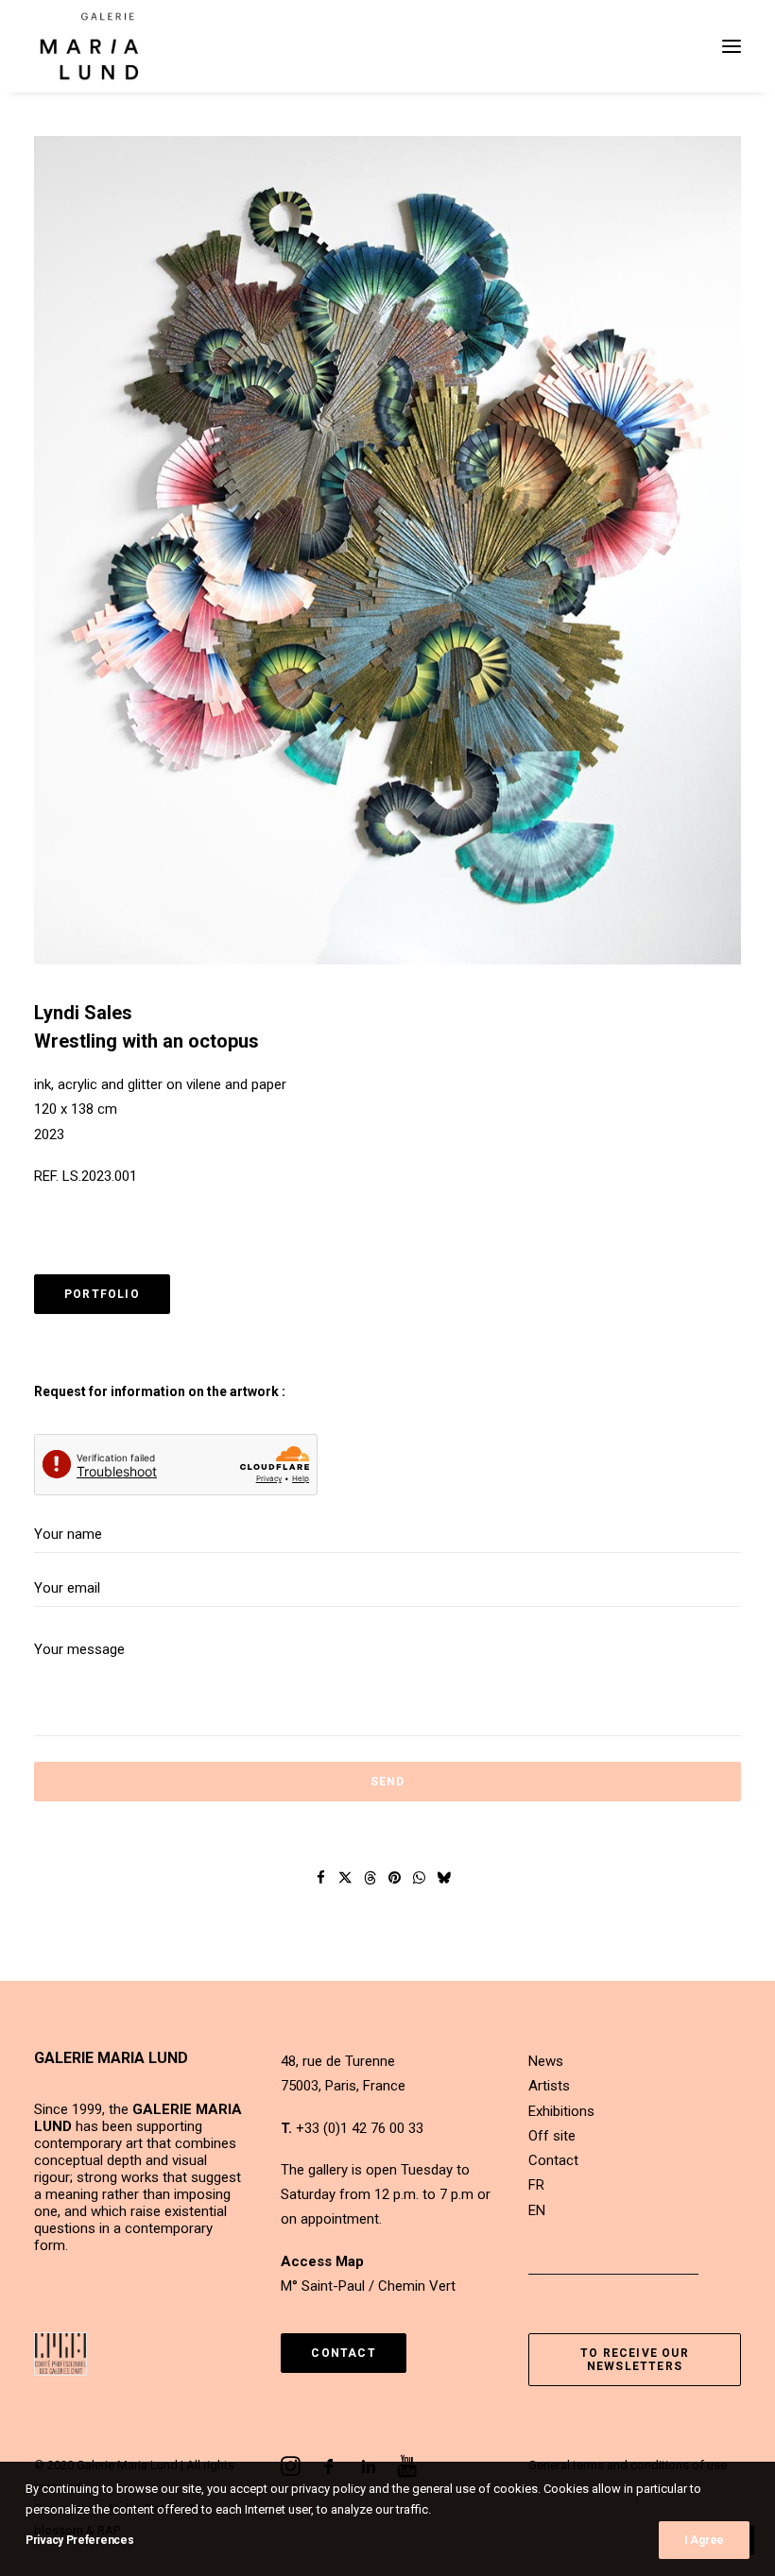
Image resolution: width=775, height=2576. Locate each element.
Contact (553, 2160)
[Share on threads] (370, 1878)
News (546, 2061)
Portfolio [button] (102, 1294)
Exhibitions (561, 2111)
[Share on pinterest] (395, 1878)
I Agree (704, 2540)
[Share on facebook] (321, 1878)
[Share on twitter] (346, 1878)
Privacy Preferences (79, 2540)
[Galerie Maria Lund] (89, 46)
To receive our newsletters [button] (637, 2360)
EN (537, 2210)
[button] (732, 46)
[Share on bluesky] (444, 1878)
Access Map (322, 2261)
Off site (552, 2136)
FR (536, 2185)
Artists (549, 2086)
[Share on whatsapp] (420, 1878)
